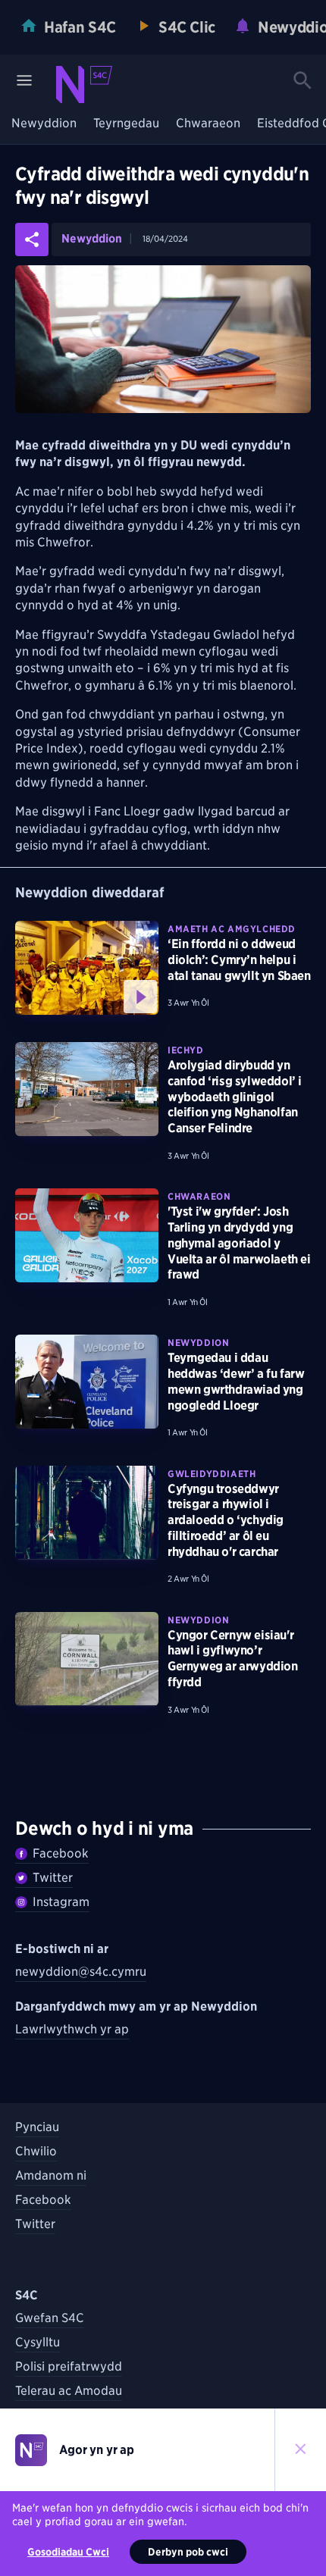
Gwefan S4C (50, 2318)
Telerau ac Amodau (69, 2391)
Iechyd (186, 1050)
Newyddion (44, 124)
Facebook (61, 1853)
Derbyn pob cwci (188, 2552)
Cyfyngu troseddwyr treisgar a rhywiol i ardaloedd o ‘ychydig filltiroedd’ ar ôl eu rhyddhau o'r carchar (226, 1520)
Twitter (53, 1878)
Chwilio (36, 2151)
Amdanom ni (51, 2175)
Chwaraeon (208, 124)
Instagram (61, 1902)
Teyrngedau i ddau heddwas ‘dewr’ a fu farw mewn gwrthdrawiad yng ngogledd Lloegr (236, 1381)
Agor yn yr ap (97, 2450)
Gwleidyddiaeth (212, 1474)
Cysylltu (38, 2342)
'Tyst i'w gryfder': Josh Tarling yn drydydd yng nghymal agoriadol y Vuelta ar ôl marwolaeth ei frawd (239, 1243)
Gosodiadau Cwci (68, 2552)
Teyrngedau (126, 124)
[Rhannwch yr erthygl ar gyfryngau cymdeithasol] (32, 239)
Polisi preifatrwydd (69, 2366)
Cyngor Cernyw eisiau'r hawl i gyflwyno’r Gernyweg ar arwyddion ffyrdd (233, 1659)
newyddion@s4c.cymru (81, 1972)
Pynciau (37, 2127)
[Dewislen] (24, 80)
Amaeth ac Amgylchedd (232, 929)
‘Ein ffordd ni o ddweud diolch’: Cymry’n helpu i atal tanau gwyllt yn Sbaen (239, 960)
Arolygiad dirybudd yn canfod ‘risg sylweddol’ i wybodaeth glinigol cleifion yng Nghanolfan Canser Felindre (235, 1097)
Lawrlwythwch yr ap (72, 2029)
